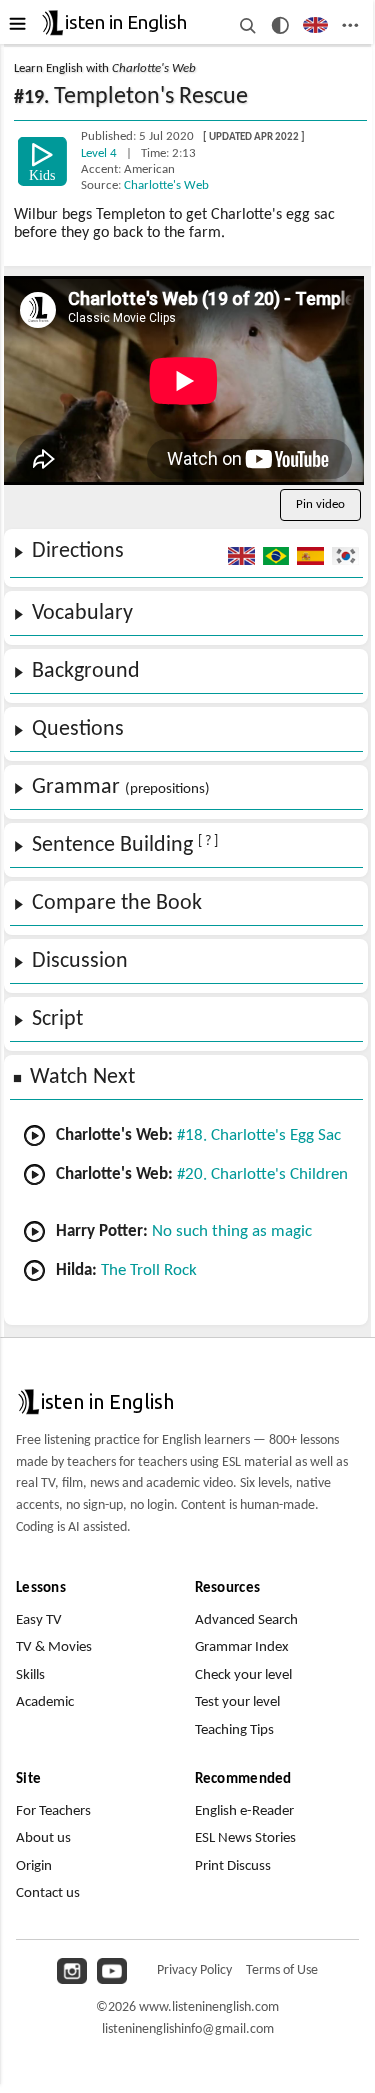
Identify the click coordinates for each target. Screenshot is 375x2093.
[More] (350, 25)
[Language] (315, 25)
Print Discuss (233, 1866)
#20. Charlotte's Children (262, 1174)
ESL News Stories (245, 1838)
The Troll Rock (149, 1270)
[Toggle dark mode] (281, 25)
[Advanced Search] (247, 25)
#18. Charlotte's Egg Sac (259, 1135)
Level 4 (100, 153)
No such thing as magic (232, 1231)
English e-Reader (244, 1811)
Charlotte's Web (166, 185)
